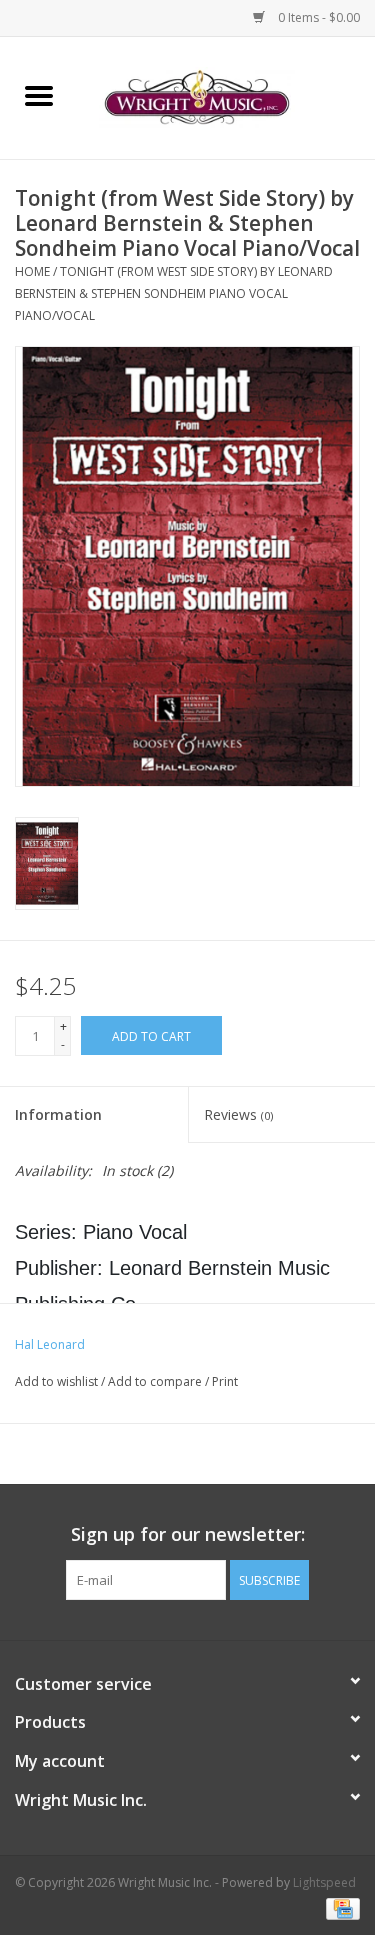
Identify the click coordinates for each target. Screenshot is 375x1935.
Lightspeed (324, 1882)
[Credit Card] (339, 1907)
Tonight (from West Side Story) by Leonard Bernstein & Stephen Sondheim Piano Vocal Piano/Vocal (174, 293)
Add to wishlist (58, 1381)
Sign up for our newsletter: (188, 1534)
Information (58, 1114)
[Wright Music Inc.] (227, 96)
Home (32, 271)
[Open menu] (39, 95)
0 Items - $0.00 (317, 17)
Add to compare (156, 1381)
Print (225, 1381)
